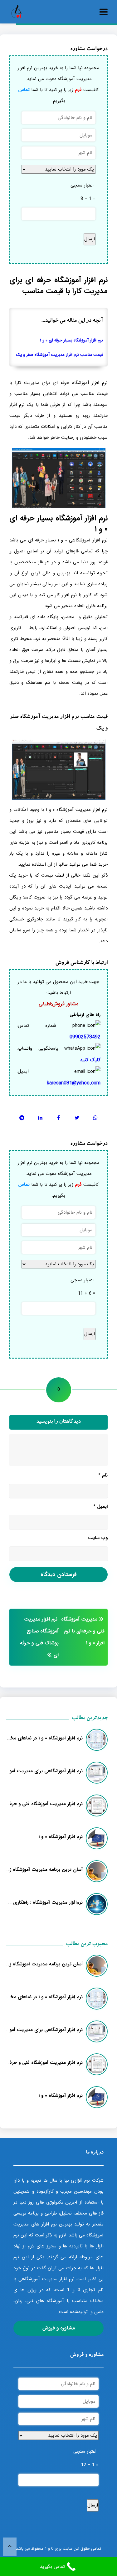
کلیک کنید (90, 1060)
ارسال (90, 239)
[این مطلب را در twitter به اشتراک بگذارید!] (77, 1118)
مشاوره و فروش (59, 2328)
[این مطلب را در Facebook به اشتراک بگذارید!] (58, 1118)
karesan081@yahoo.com (74, 1083)
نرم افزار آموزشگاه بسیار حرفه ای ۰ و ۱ (71, 340)
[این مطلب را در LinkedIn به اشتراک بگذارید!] (40, 1118)
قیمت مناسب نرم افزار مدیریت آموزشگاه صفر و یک (59, 355)
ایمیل (100, 1507)
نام (103, 1475)
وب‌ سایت (98, 1538)
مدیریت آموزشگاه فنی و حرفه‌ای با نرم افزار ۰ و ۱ (83, 1631)
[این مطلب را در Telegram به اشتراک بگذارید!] (22, 1118)
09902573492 (85, 1037)
